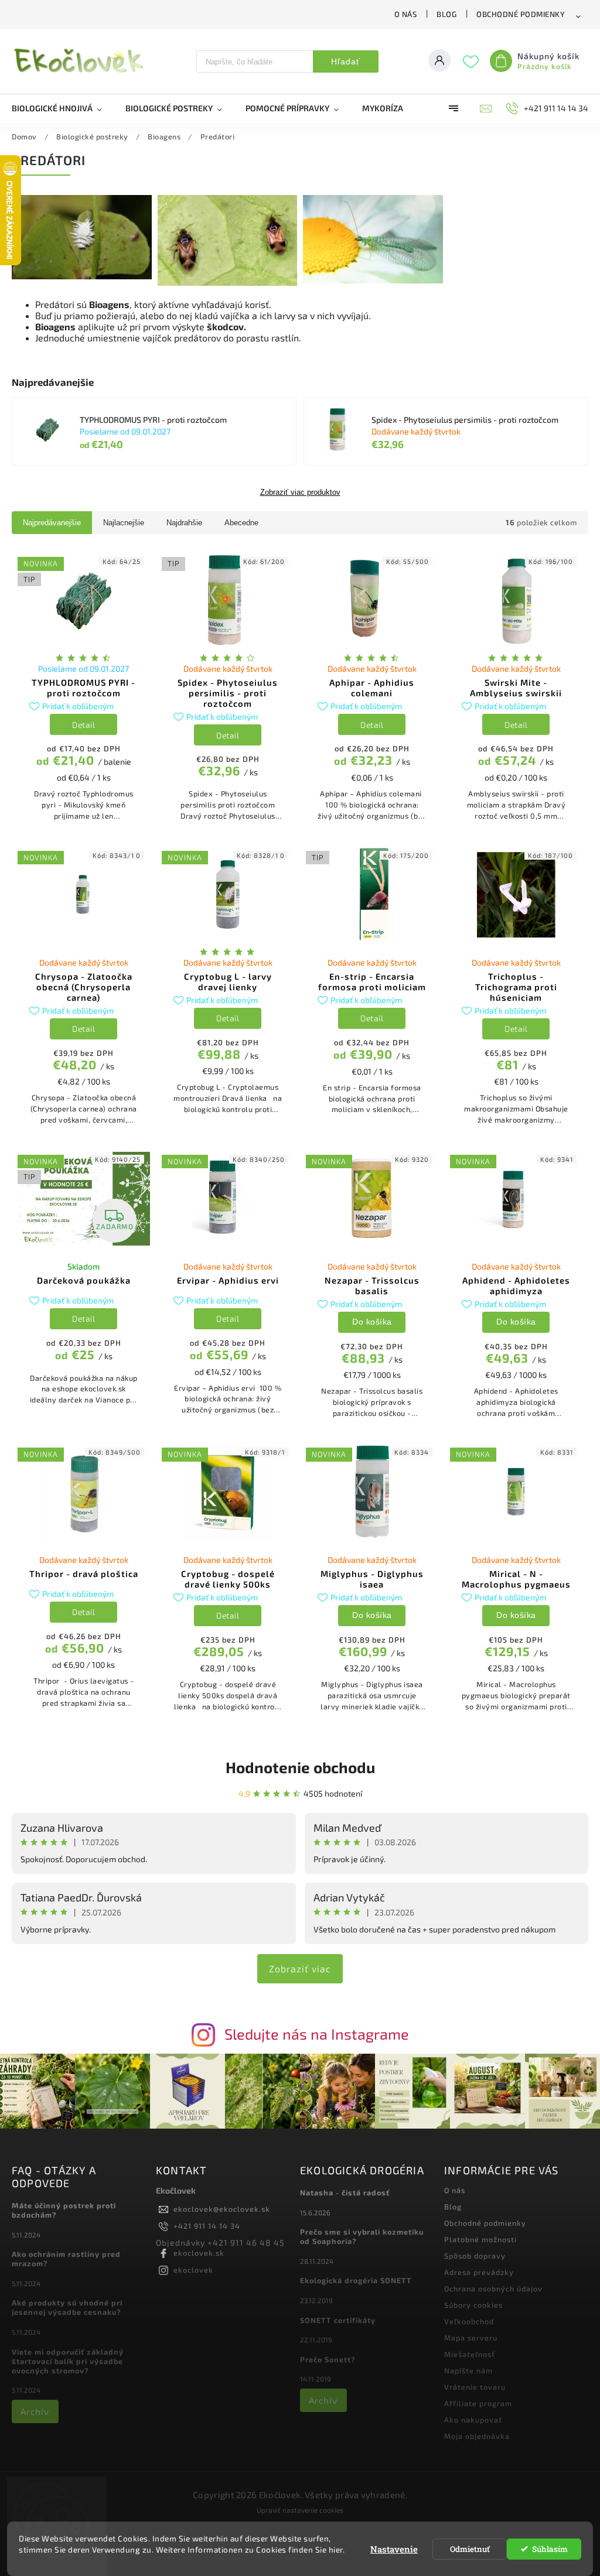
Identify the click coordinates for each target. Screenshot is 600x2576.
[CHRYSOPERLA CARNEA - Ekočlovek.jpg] (373, 280)
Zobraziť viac (300, 1968)
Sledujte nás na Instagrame (317, 2034)
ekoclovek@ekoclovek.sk (222, 2209)
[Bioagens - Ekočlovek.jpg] (82, 276)
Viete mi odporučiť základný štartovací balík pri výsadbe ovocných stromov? (68, 2361)
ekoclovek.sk (199, 2253)
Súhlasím (550, 2549)
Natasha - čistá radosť (345, 2192)
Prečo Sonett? (328, 2359)
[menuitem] (63, 108)
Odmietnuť (470, 2549)
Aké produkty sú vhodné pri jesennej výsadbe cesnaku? (67, 2307)
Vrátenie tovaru (475, 2387)
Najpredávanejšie (52, 523)
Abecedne (241, 523)
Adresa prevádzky (479, 2272)
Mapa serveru (471, 2338)
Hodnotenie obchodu (300, 1767)
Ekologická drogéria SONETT (356, 2280)
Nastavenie (394, 2549)
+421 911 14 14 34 (207, 2226)
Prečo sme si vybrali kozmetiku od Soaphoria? (362, 2236)
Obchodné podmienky (521, 14)
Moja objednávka (477, 2436)
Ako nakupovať (473, 2420)
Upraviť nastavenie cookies (300, 2510)
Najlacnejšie (124, 523)
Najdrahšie (184, 523)
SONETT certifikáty (338, 2320)
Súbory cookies (473, 2305)
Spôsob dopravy (475, 2256)
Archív (35, 2411)
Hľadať (345, 61)
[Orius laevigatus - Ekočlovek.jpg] (228, 283)
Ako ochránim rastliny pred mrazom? (66, 2259)
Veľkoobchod (469, 2321)
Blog (446, 14)
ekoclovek (193, 2270)
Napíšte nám (468, 2370)
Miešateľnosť (470, 2354)
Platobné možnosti (480, 2239)
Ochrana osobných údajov (493, 2288)
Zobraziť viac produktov (300, 492)
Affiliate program (478, 2403)
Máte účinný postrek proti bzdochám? (64, 2210)
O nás (406, 14)
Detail (83, 725)
